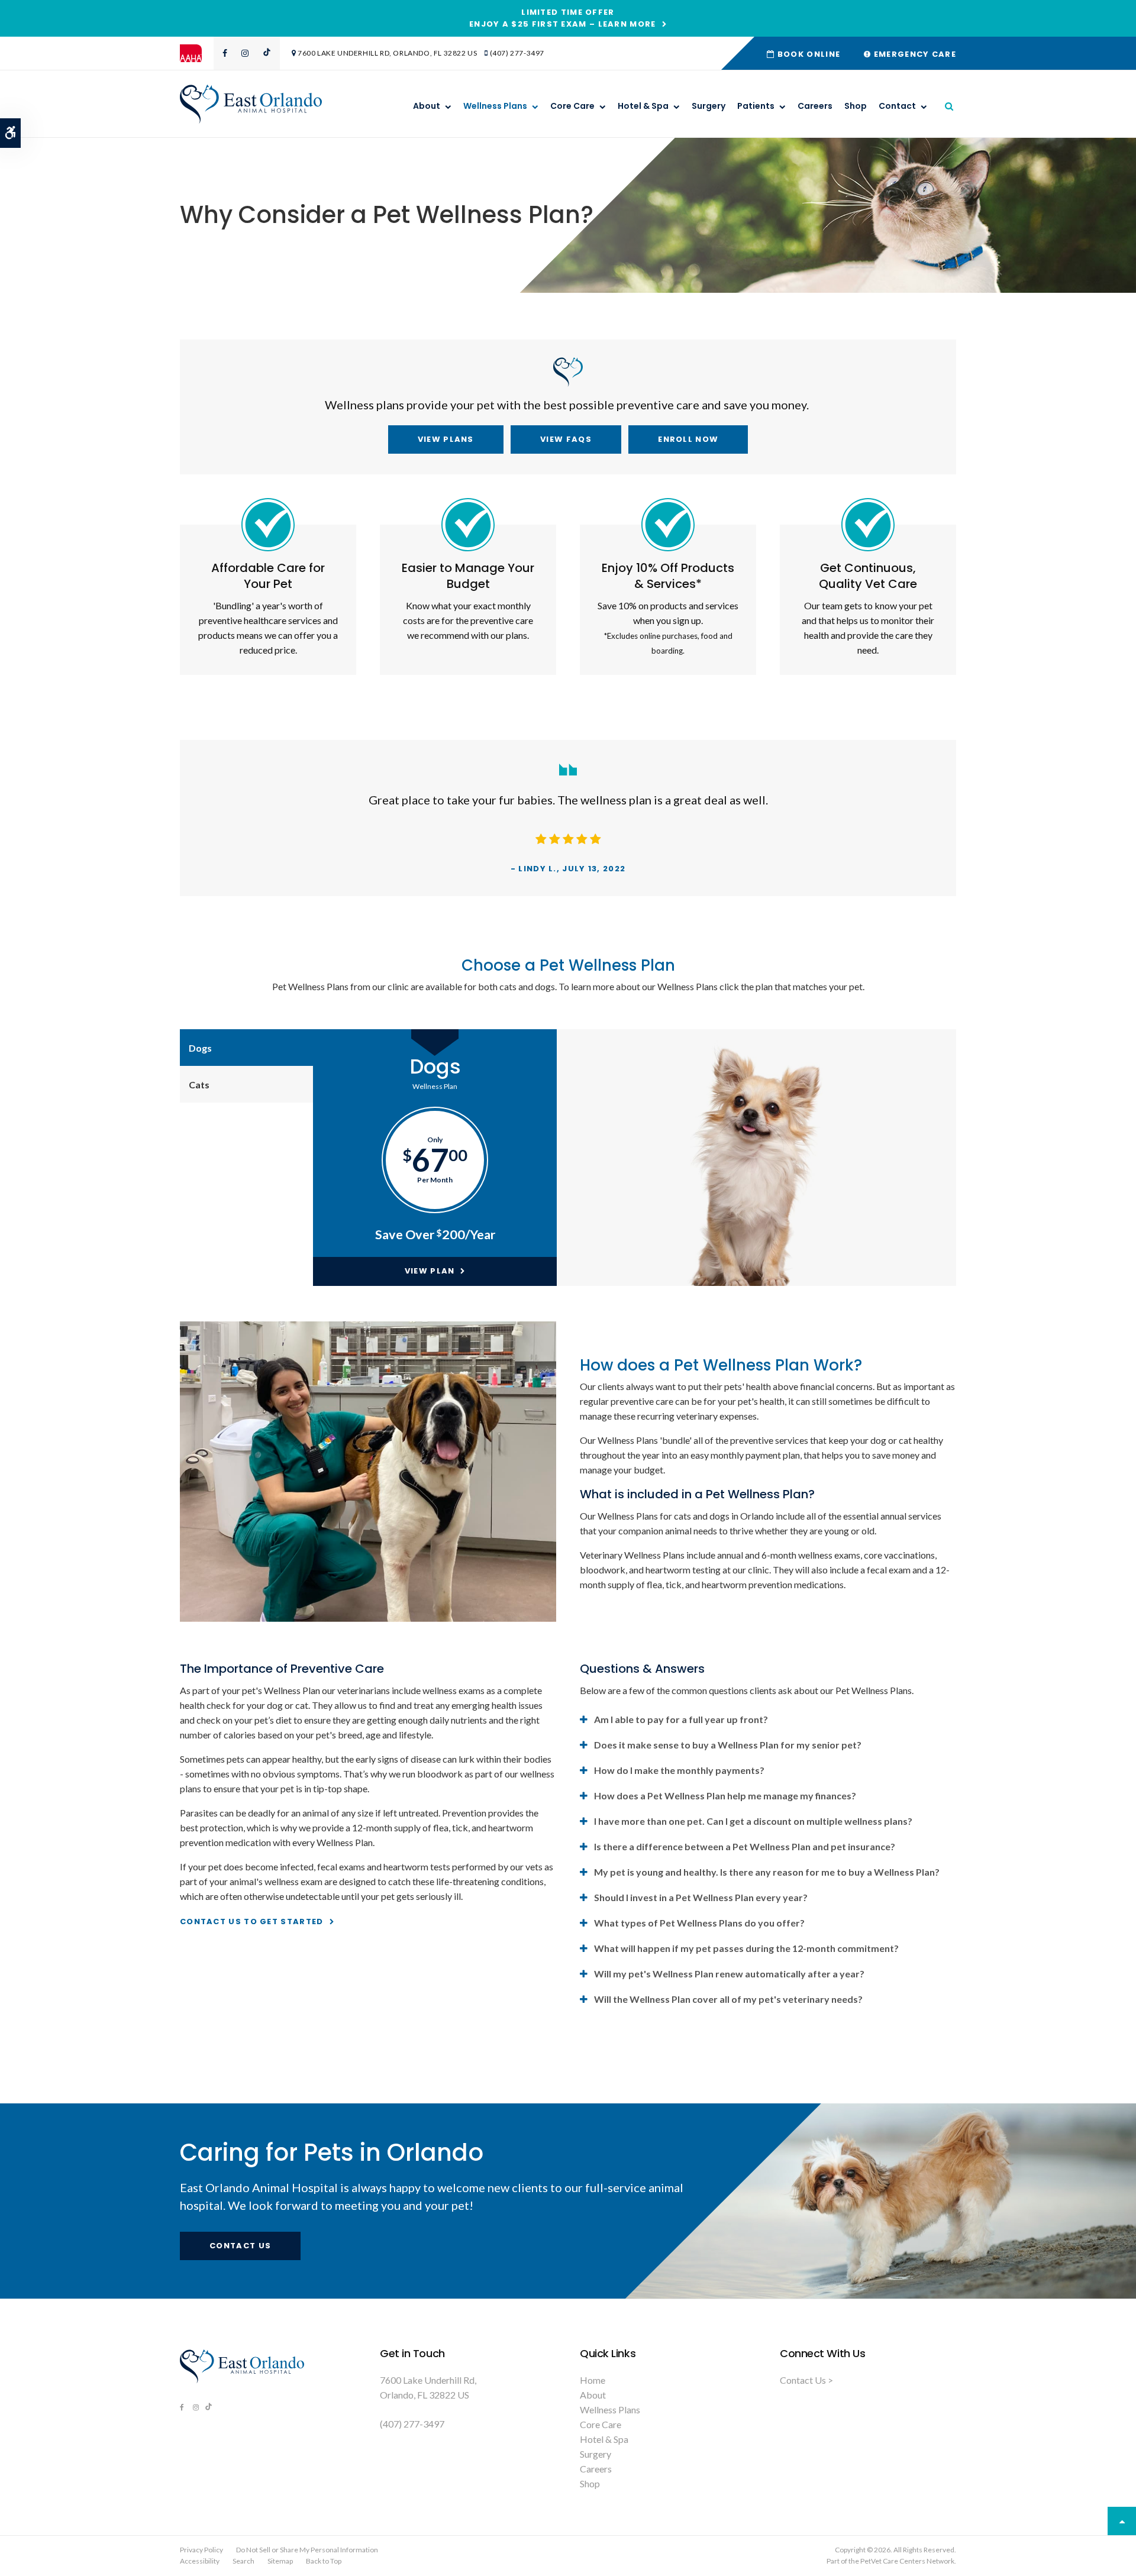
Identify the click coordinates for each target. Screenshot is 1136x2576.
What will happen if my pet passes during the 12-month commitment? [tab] (746, 1948)
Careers (815, 106)
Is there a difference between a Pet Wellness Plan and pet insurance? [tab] (745, 1846)
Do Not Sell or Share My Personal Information (307, 2550)
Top (1122, 2521)
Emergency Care (914, 54)
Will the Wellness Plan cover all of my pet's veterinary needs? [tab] (728, 1999)
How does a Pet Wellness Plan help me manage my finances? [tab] (725, 1796)
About (427, 106)
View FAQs (566, 439)
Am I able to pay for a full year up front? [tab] (681, 1719)
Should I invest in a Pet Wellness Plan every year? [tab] (701, 1897)
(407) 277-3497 (517, 53)
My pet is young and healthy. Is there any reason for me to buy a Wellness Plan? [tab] (767, 1872)
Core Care (572, 106)
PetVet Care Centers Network (907, 2561)
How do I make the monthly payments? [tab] (679, 1770)
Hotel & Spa (643, 106)
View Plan (430, 1271)
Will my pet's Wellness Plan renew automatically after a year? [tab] (729, 1974)
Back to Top (324, 2561)
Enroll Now (688, 439)
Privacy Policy (201, 2550)
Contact (897, 106)
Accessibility (200, 2561)
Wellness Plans (495, 106)
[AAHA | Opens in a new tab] (197, 53)
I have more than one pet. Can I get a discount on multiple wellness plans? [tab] (753, 1821)
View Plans (446, 439)
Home (593, 2380)
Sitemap (280, 2561)
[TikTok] (266, 53)
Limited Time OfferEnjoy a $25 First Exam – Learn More (563, 18)
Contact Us (240, 2246)
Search (243, 2561)
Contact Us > (806, 2380)
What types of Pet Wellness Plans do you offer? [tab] (699, 1923)
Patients (756, 106)
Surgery (709, 106)
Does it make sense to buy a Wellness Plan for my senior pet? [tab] (728, 1745)
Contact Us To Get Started (252, 1922)
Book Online (808, 54)
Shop (856, 106)
